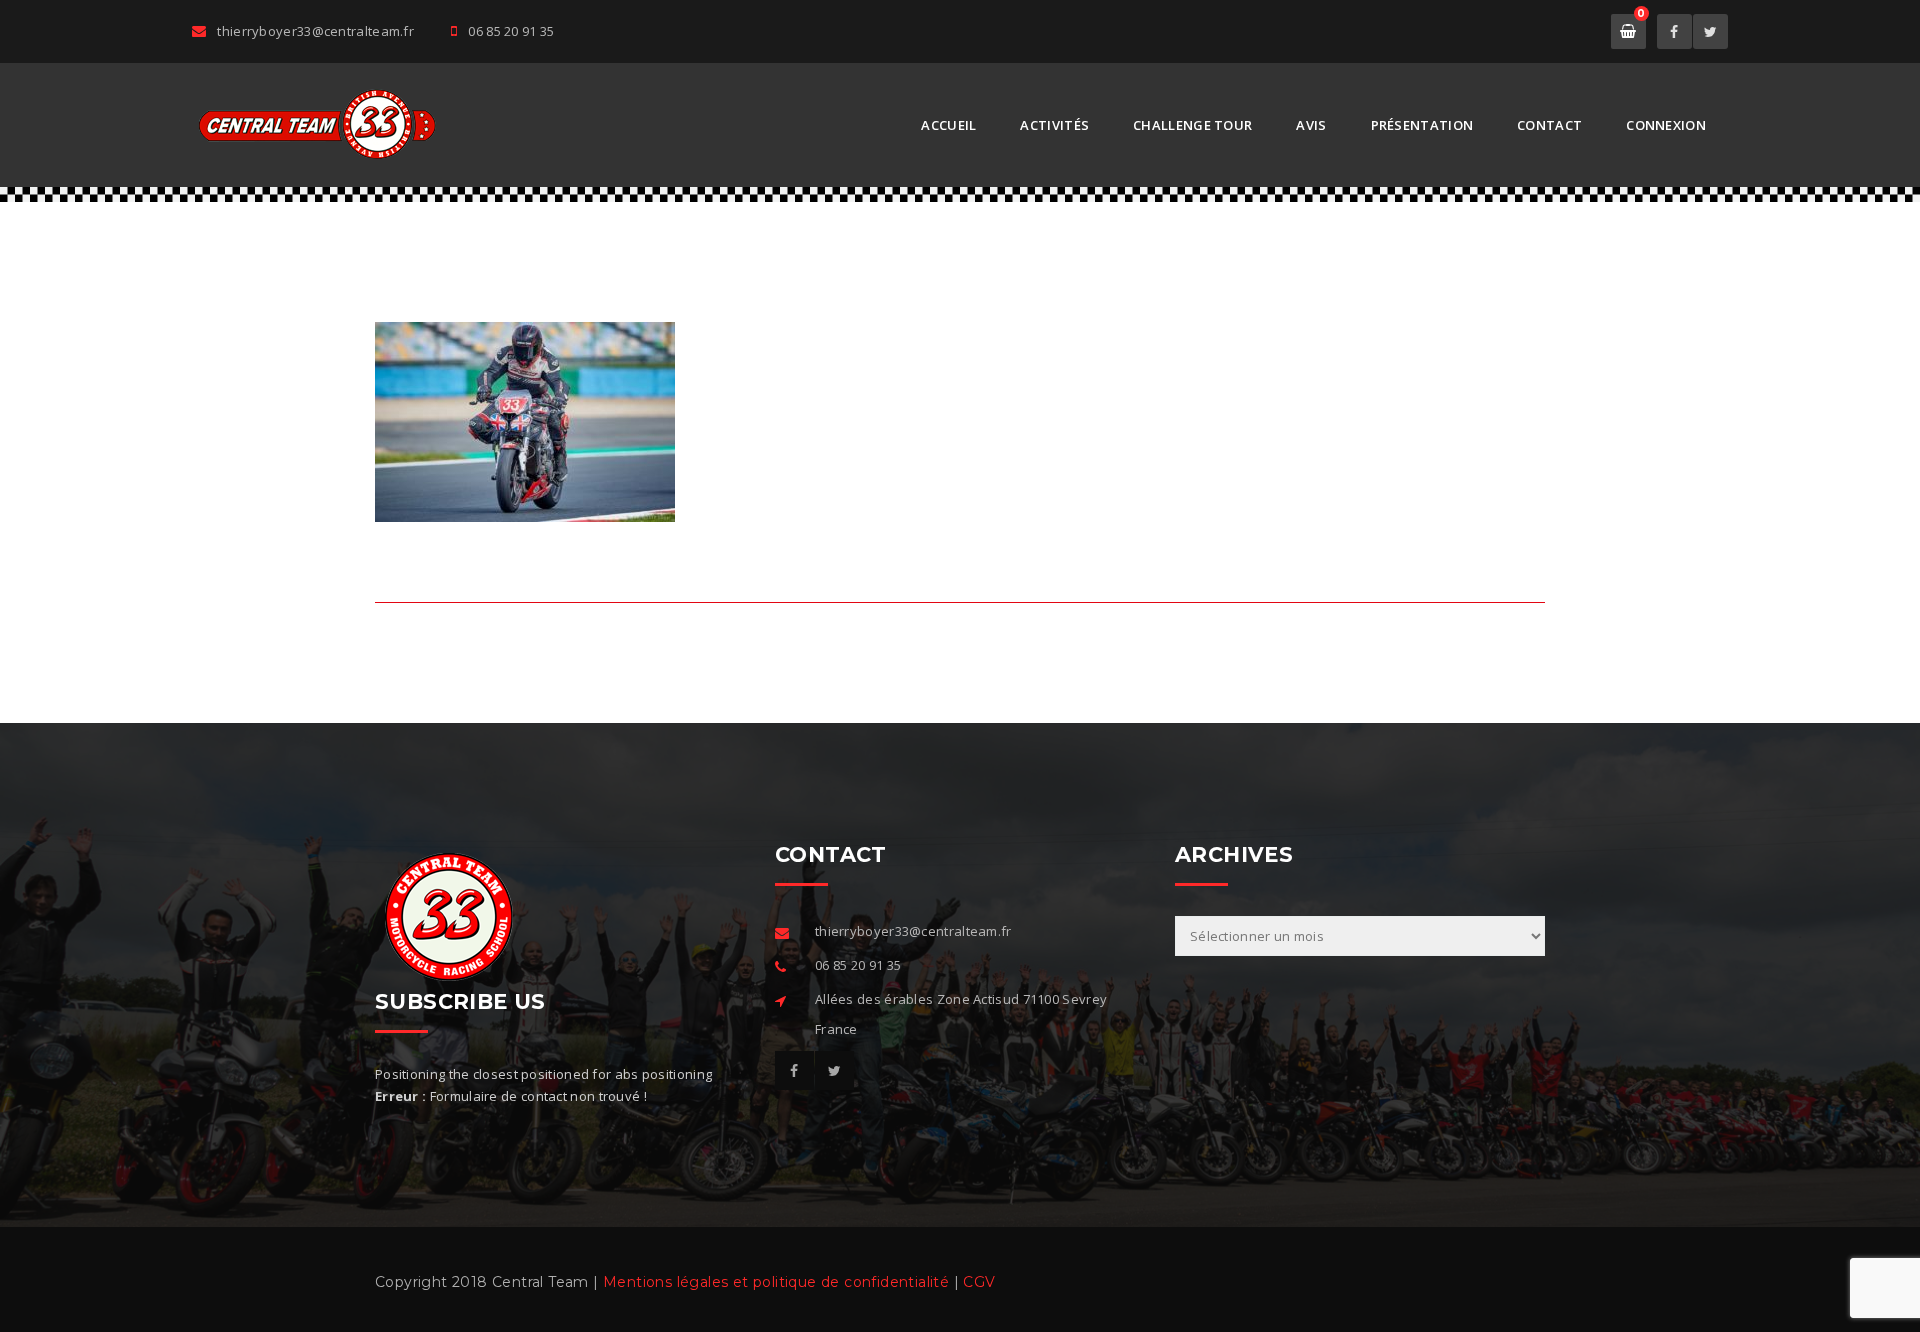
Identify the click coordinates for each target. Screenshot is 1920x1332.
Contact (1549, 125)
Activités (1054, 125)
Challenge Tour (1192, 125)
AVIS (1311, 125)
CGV (979, 1282)
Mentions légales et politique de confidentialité (776, 1282)
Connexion (1666, 125)
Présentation (1422, 125)
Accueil (948, 125)
